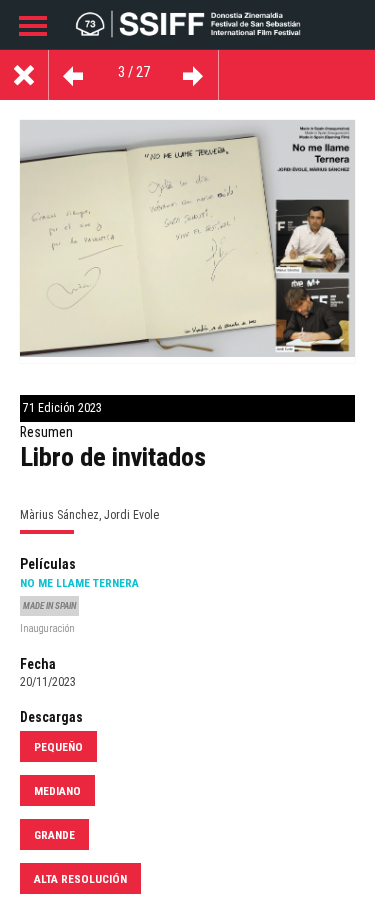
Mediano (57, 791)
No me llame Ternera (79, 583)
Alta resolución (80, 879)
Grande (54, 835)
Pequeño (58, 747)
